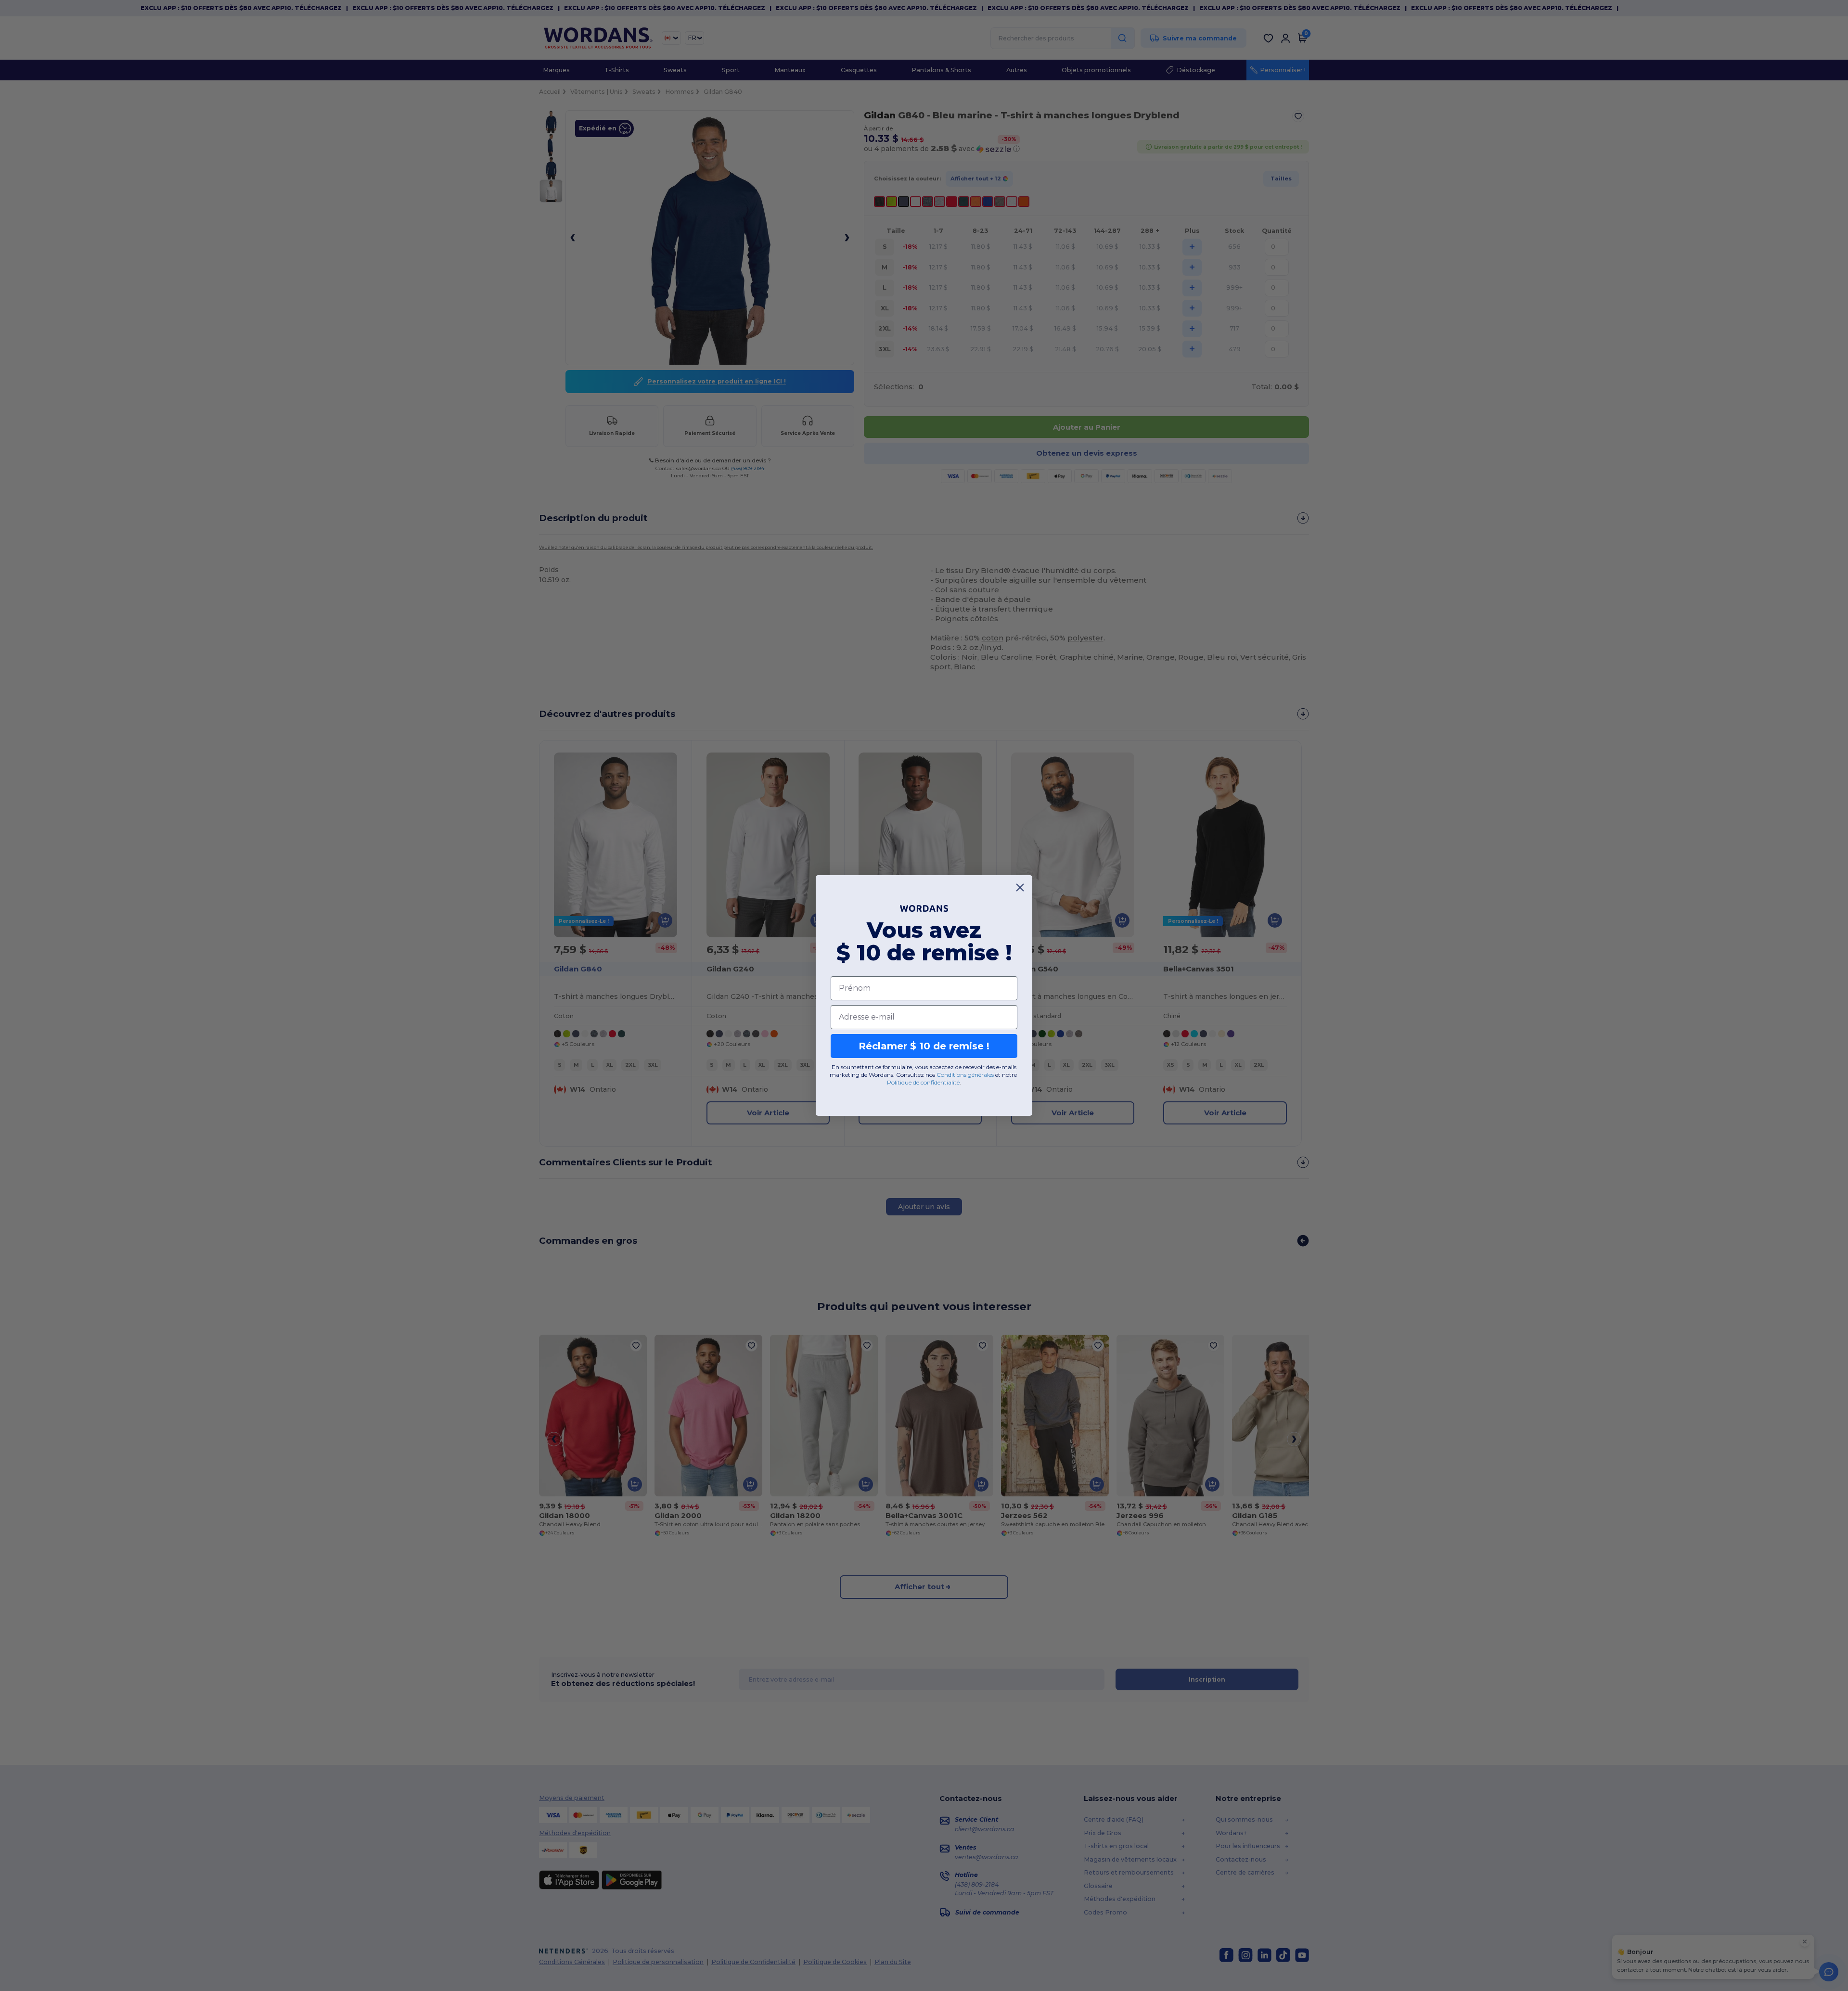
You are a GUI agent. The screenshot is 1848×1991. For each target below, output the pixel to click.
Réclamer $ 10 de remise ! (924, 1046)
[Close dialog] (1020, 887)
